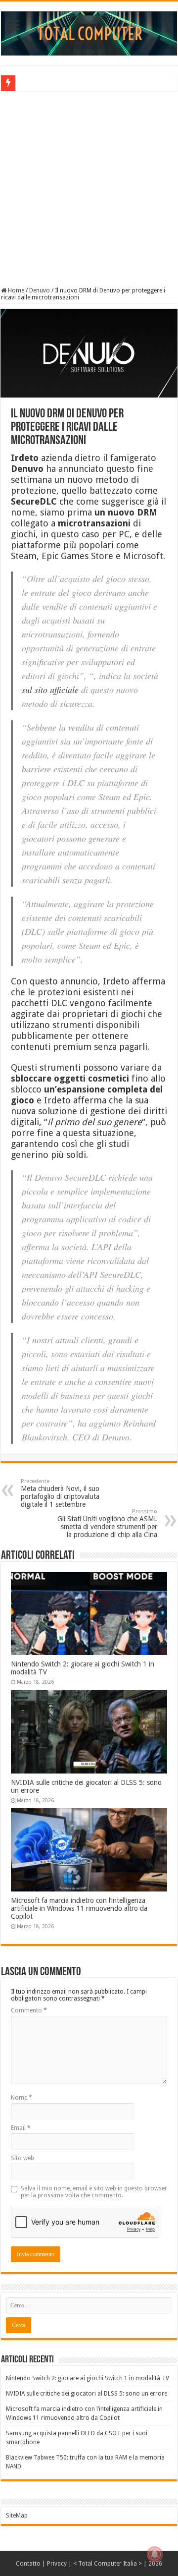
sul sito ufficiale (50, 689)
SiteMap (17, 2516)
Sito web (22, 2158)
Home (15, 290)
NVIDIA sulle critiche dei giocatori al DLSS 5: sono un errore (87, 2394)
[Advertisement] (89, 188)
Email (21, 2128)
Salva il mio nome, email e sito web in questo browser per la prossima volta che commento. (94, 2192)
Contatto (28, 2564)
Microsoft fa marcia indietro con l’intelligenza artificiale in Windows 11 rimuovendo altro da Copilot (79, 1908)
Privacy (57, 2564)
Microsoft (143, 556)
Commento (29, 2010)
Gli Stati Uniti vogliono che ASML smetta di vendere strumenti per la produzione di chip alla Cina (107, 1523)
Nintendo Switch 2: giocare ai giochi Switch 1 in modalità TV (88, 2378)
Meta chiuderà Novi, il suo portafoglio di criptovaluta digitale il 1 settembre (60, 1493)
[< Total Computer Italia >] (89, 33)
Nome (22, 2098)
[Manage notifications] (155, 2554)
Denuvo (40, 290)
